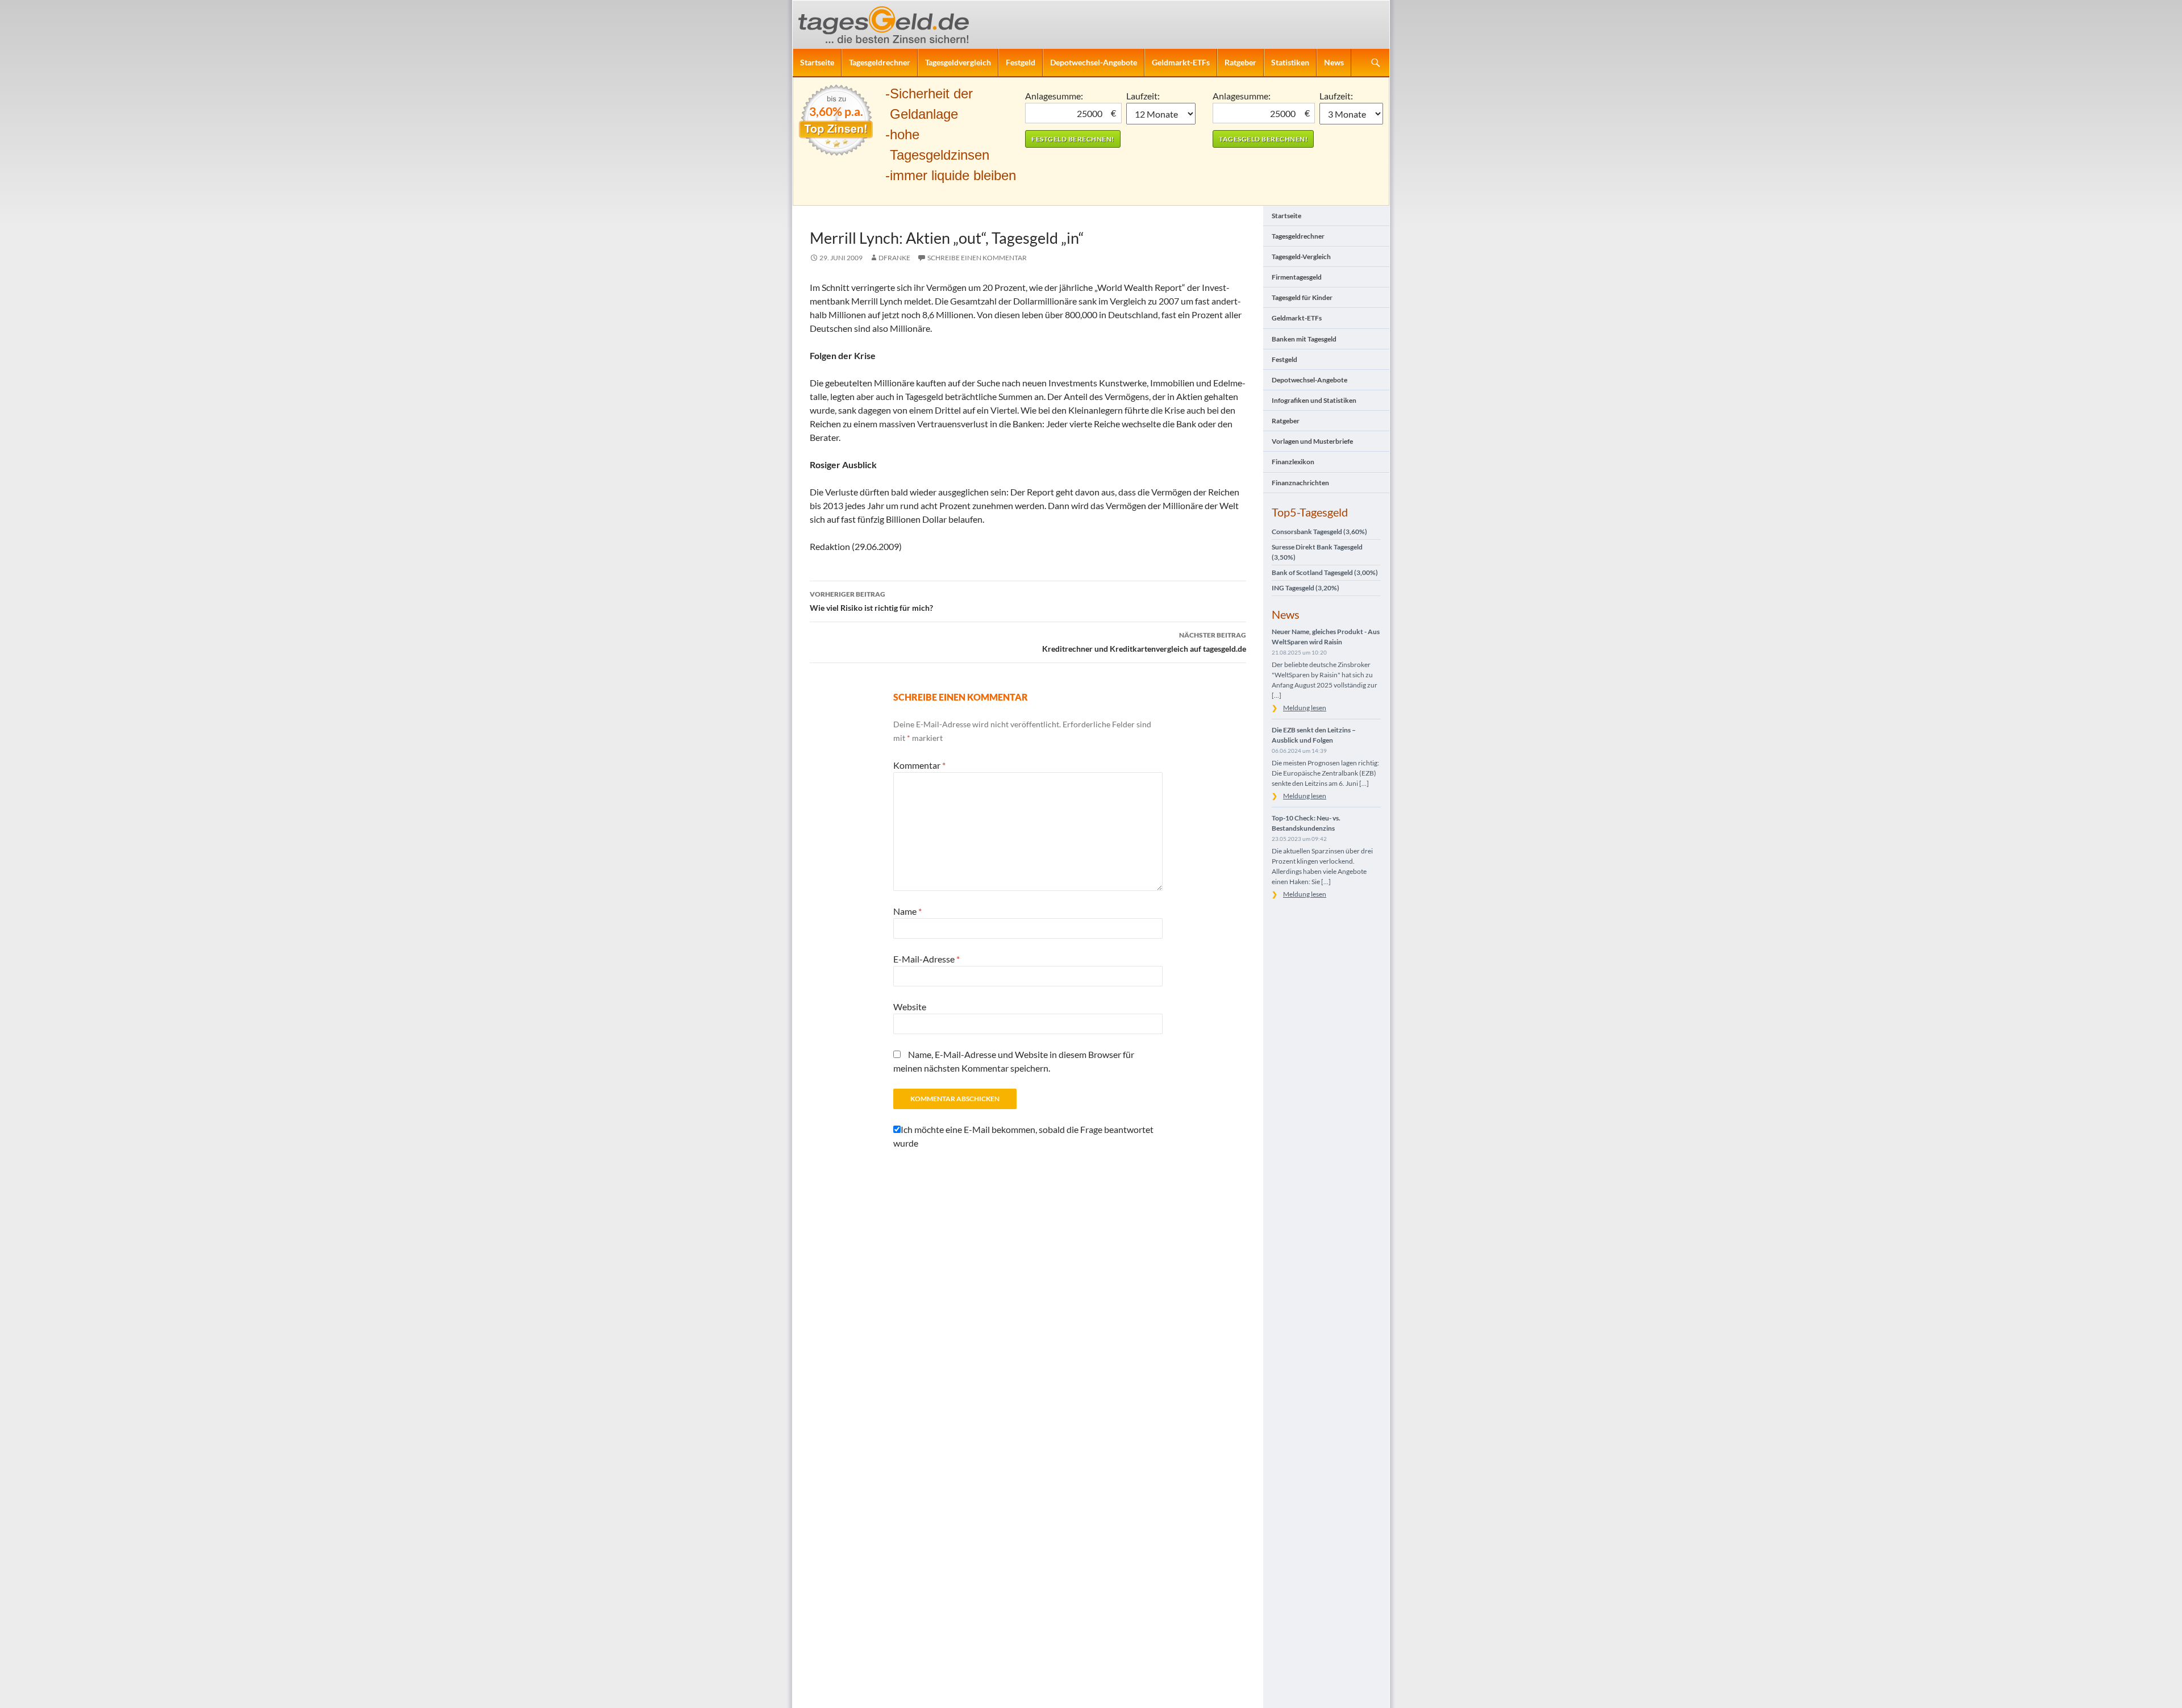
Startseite (817, 62)
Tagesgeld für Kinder (1302, 297)
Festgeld (1021, 62)
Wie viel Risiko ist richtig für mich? (871, 601)
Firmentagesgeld (1297, 277)
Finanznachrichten (1300, 483)
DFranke (894, 258)
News (1334, 62)
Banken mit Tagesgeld (1304, 339)
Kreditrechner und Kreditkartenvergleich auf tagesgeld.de (1144, 642)
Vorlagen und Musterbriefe (1312, 441)
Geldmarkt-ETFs (1181, 62)
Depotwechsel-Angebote (1094, 62)
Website (910, 1007)
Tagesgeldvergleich (958, 62)
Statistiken (1290, 62)
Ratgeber (1240, 62)
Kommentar (919, 765)
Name (907, 911)
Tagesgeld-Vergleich (1301, 257)
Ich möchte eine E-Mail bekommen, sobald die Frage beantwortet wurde (1023, 1136)
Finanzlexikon (1293, 462)
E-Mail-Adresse (926, 959)
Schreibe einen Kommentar (977, 258)
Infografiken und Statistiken (1314, 400)
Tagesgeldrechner (880, 62)
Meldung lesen (1305, 708)
